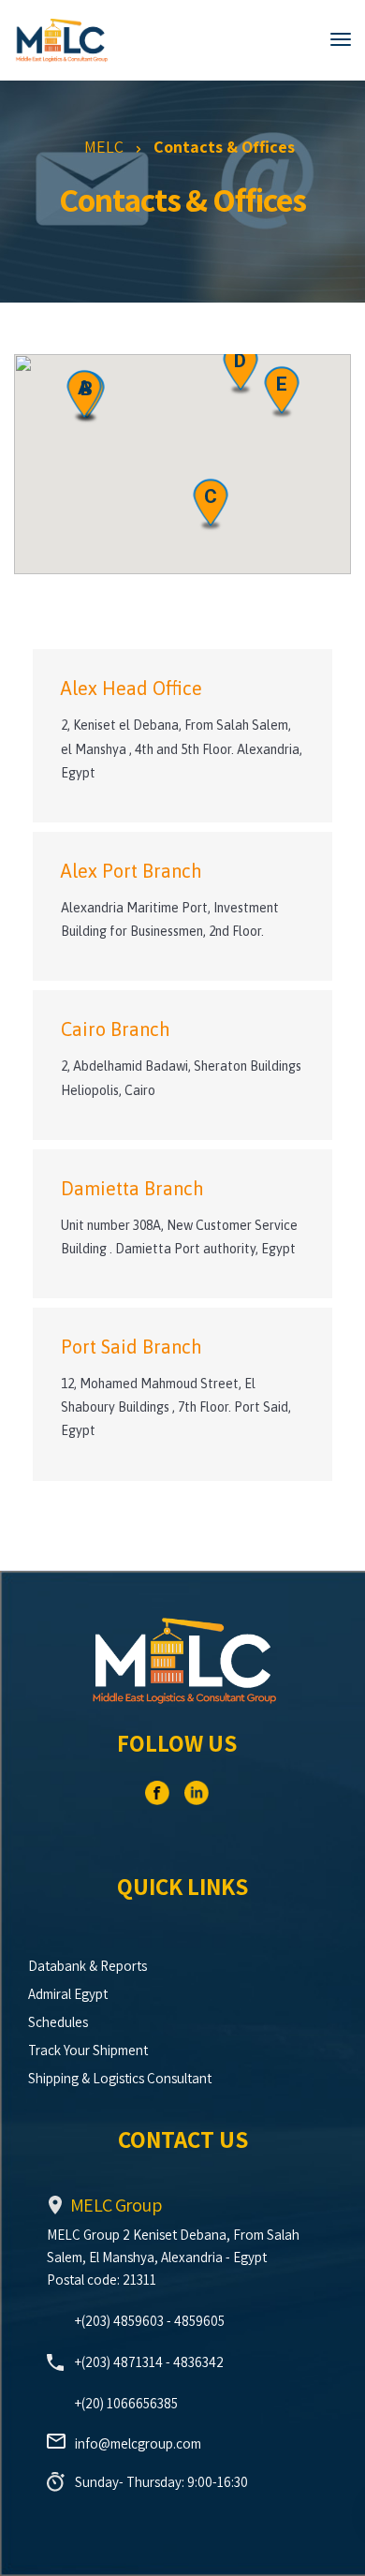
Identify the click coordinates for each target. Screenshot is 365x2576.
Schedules (58, 2022)
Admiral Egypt (68, 1994)
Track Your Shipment (88, 2050)
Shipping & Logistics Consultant (120, 2078)
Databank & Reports (88, 1966)
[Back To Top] (332, 2543)
